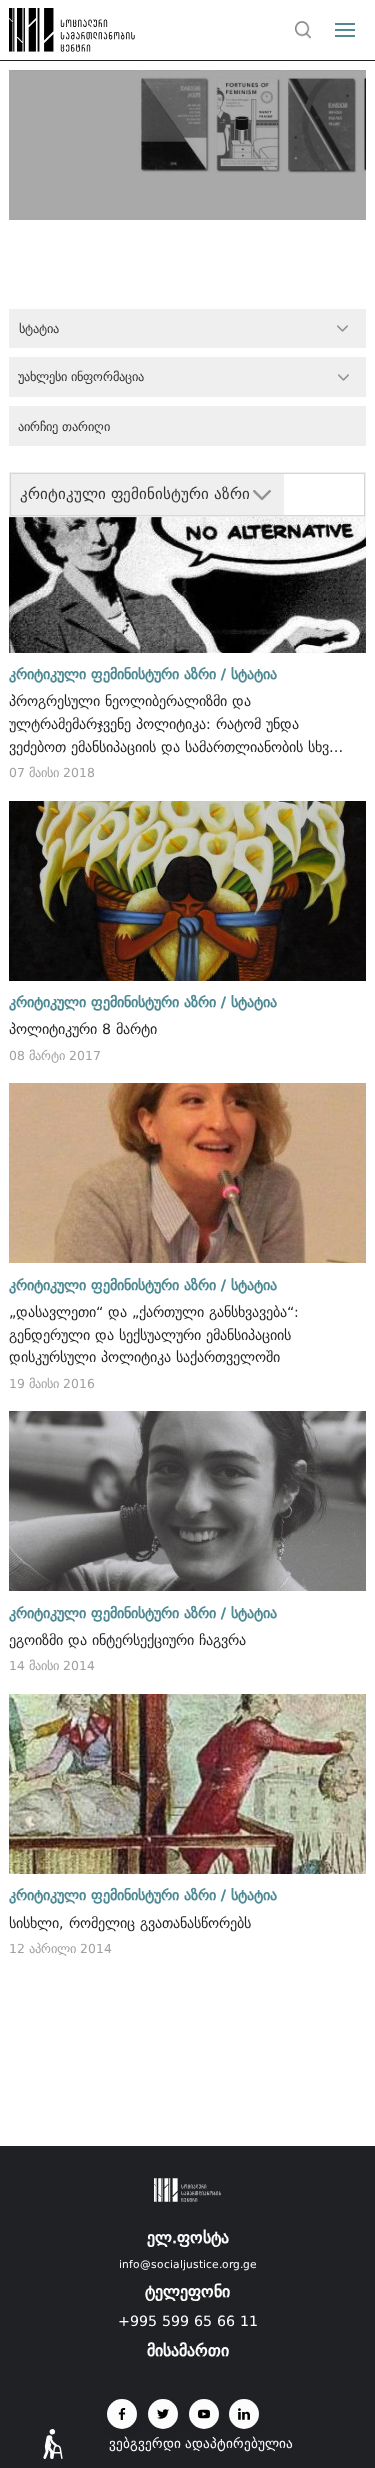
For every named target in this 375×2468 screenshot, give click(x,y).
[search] (304, 30)
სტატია (254, 674)
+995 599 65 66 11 (188, 2321)
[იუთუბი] (204, 2414)
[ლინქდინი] (244, 2414)
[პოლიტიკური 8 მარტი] (187, 891)
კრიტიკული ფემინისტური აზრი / (117, 674)
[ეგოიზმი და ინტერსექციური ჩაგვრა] (187, 1501)
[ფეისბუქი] (122, 2414)
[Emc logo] (52, 35)
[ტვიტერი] (163, 2414)
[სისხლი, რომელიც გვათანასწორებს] (187, 1784)
